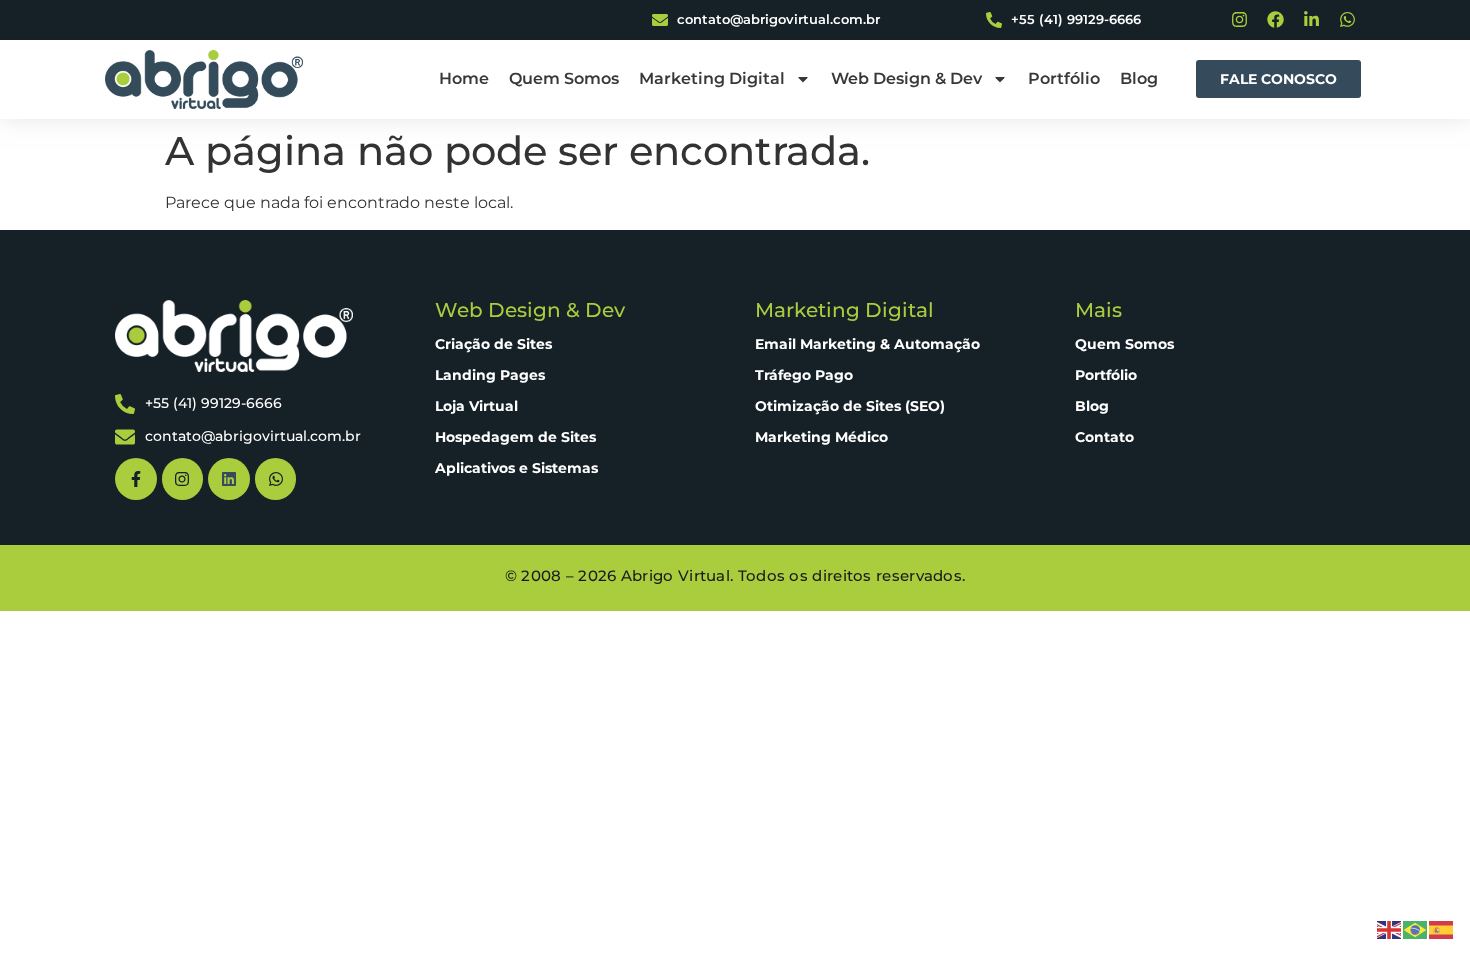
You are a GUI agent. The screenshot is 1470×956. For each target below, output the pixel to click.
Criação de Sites (493, 344)
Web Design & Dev (906, 78)
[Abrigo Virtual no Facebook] (1275, 19)
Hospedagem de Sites (515, 437)
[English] (1390, 928)
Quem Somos (564, 78)
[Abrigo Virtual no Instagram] (1239, 19)
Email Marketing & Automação (867, 344)
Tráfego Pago (804, 375)
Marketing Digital (712, 78)
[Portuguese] (1416, 928)
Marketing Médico (821, 437)
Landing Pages (490, 375)
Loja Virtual (476, 406)
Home (464, 78)
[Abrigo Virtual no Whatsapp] (1347, 19)
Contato (1104, 437)
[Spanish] (1442, 928)
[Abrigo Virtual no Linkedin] (1311, 19)
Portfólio (1064, 78)
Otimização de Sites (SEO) (850, 406)
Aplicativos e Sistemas (516, 468)
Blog (1139, 78)
